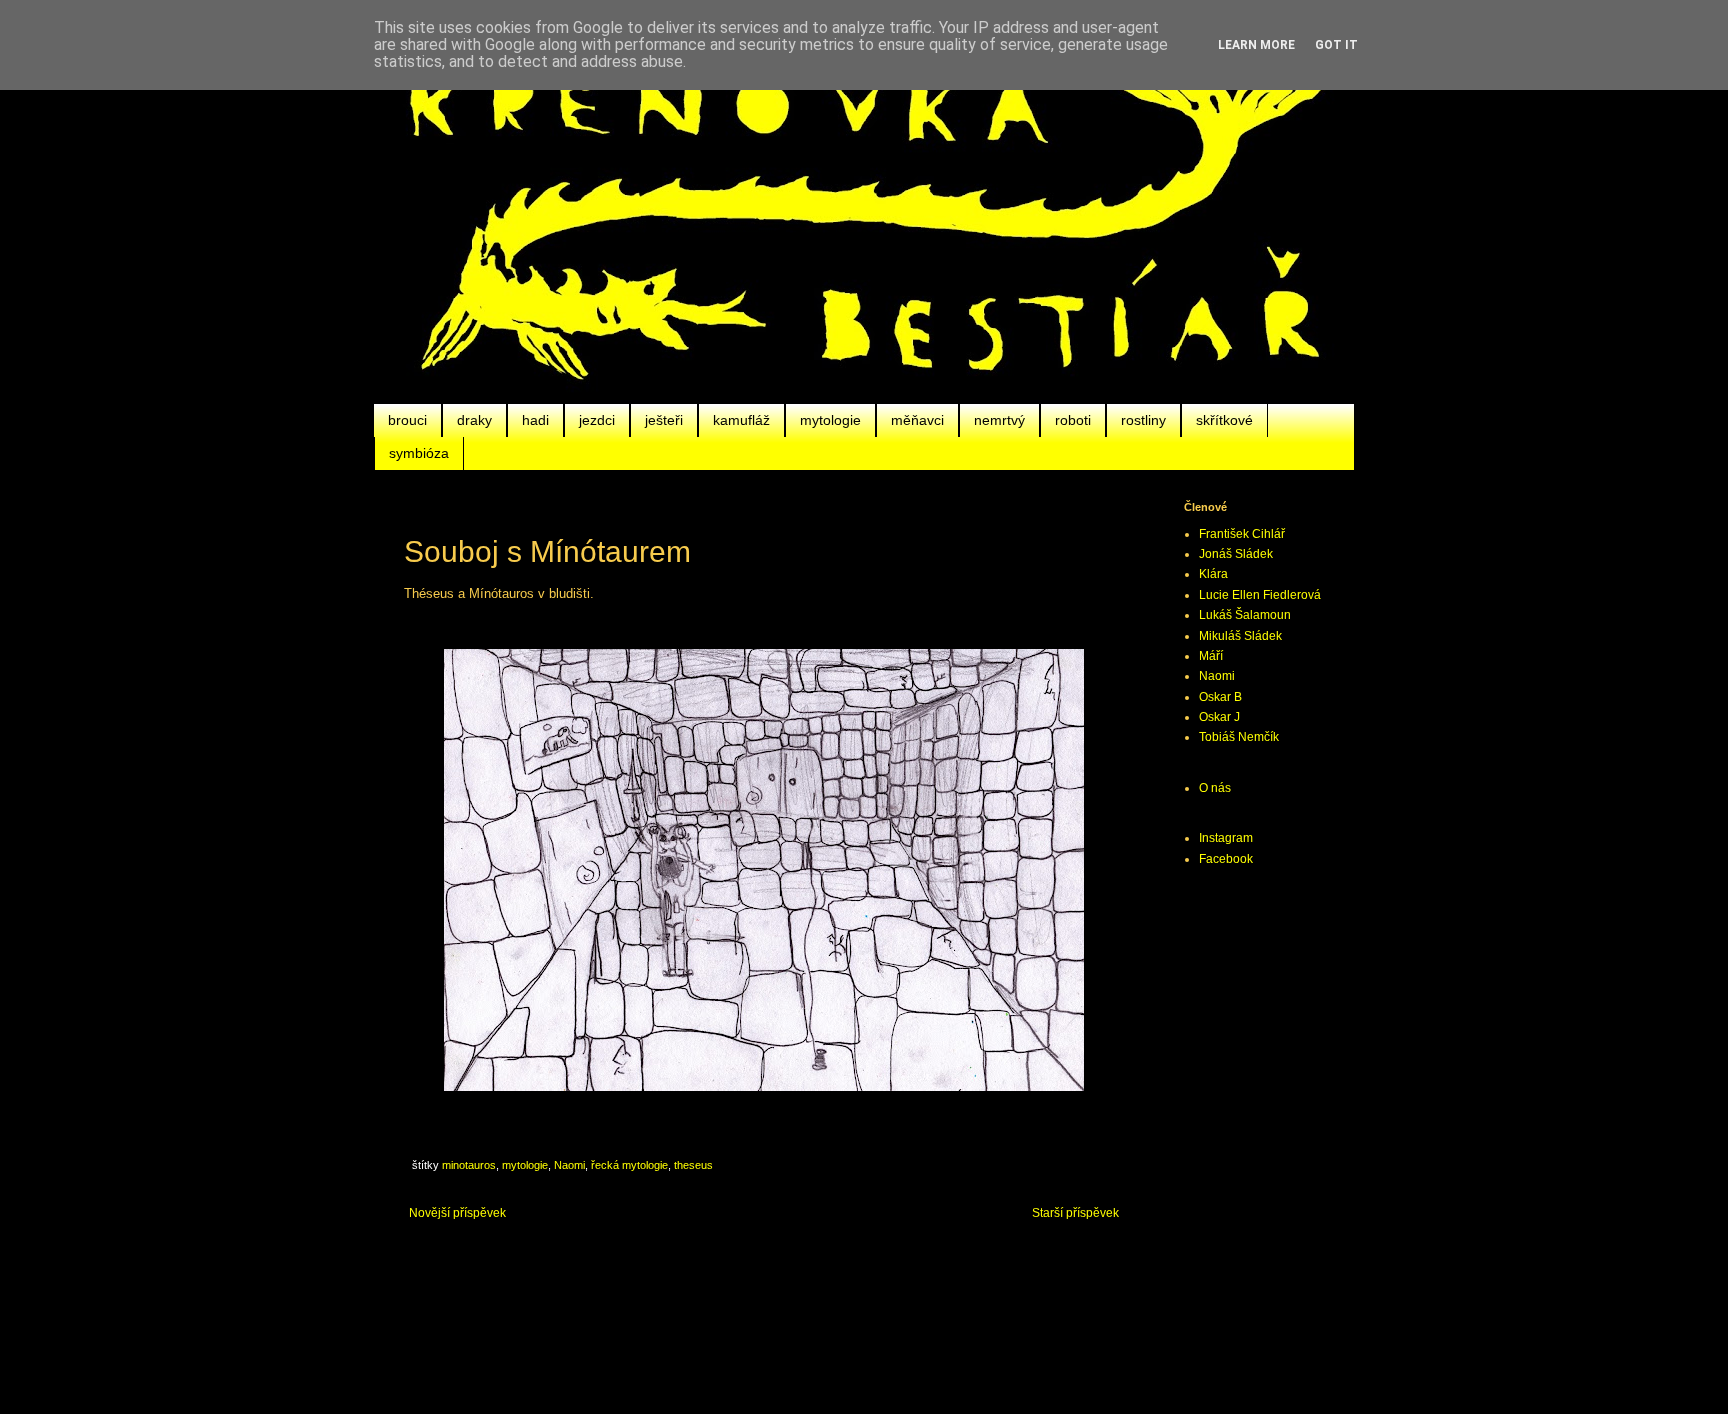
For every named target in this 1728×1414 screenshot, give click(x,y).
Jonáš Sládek (1236, 554)
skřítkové (1224, 420)
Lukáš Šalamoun (1245, 615)
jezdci (597, 420)
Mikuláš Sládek (1240, 636)
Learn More (1256, 45)
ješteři (664, 420)
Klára (1213, 574)
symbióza (419, 453)
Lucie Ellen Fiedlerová (1260, 595)
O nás (1215, 788)
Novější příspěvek (457, 1213)
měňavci (917, 420)
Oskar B (1220, 697)
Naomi (569, 1165)
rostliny (1143, 420)
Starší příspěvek (1075, 1213)
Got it (1336, 45)
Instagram (1226, 838)
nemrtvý (999, 420)
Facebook (1226, 859)
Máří (1211, 656)
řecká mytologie (629, 1165)
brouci (407, 420)
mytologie (830, 420)
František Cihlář (1242, 534)
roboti (1073, 420)
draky (474, 420)
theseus (693, 1165)
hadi (535, 420)
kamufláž (741, 420)
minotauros (469, 1165)
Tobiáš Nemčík (1239, 737)
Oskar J (1219, 717)
